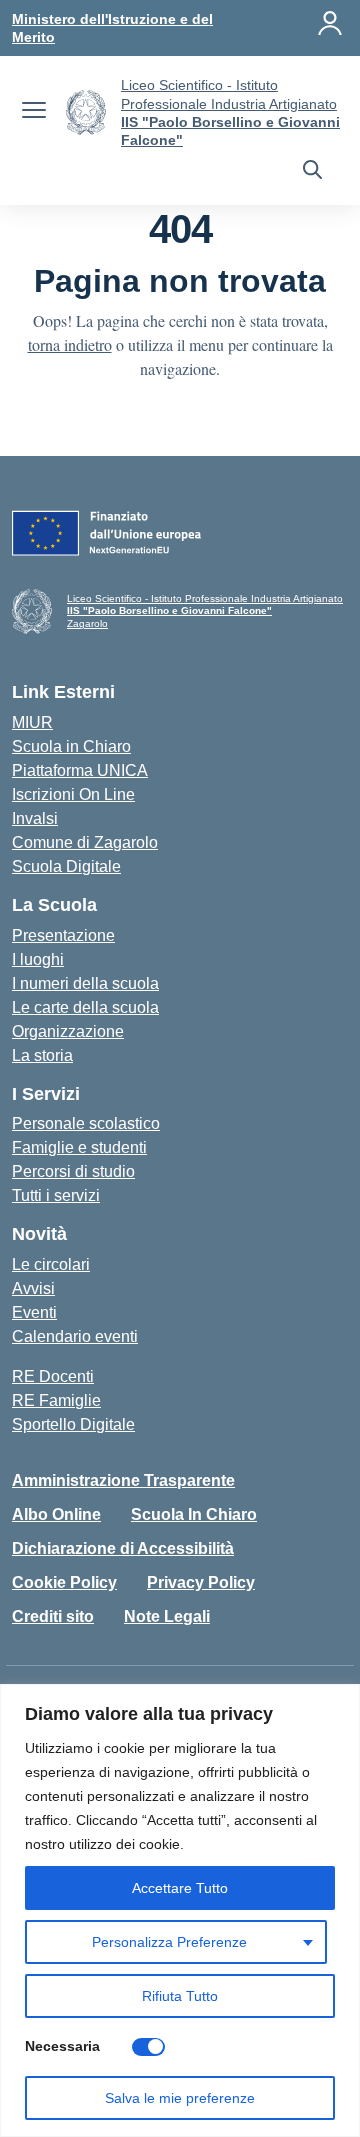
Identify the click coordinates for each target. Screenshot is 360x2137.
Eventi (34, 1312)
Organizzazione (68, 1031)
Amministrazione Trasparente (123, 1480)
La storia (42, 1055)
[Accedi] (330, 23)
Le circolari (51, 1264)
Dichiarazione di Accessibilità (123, 1548)
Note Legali (167, 1616)
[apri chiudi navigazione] (34, 113)
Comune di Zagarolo (85, 842)
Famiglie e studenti (79, 1147)
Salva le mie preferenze (180, 2098)
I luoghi (38, 959)
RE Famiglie (56, 1400)
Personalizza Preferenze (169, 1942)
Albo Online (56, 1514)
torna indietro (70, 344)
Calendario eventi (75, 1336)
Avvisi (33, 1288)
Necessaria (62, 2046)
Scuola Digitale (66, 866)
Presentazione (63, 935)
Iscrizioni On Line (73, 794)
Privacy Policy (201, 1582)
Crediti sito (53, 1616)
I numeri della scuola (85, 983)
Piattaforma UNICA (80, 770)
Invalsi (35, 818)
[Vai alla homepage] (86, 112)
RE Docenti (53, 1376)
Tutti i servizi (56, 1195)
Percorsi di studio (73, 1171)
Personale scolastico (86, 1123)
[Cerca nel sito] (312, 172)
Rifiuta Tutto (180, 1996)
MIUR (32, 722)
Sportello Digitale (73, 1424)
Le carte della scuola (85, 1007)
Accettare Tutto (180, 1888)
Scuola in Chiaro (71, 746)
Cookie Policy (64, 1582)
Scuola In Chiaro (194, 1514)
